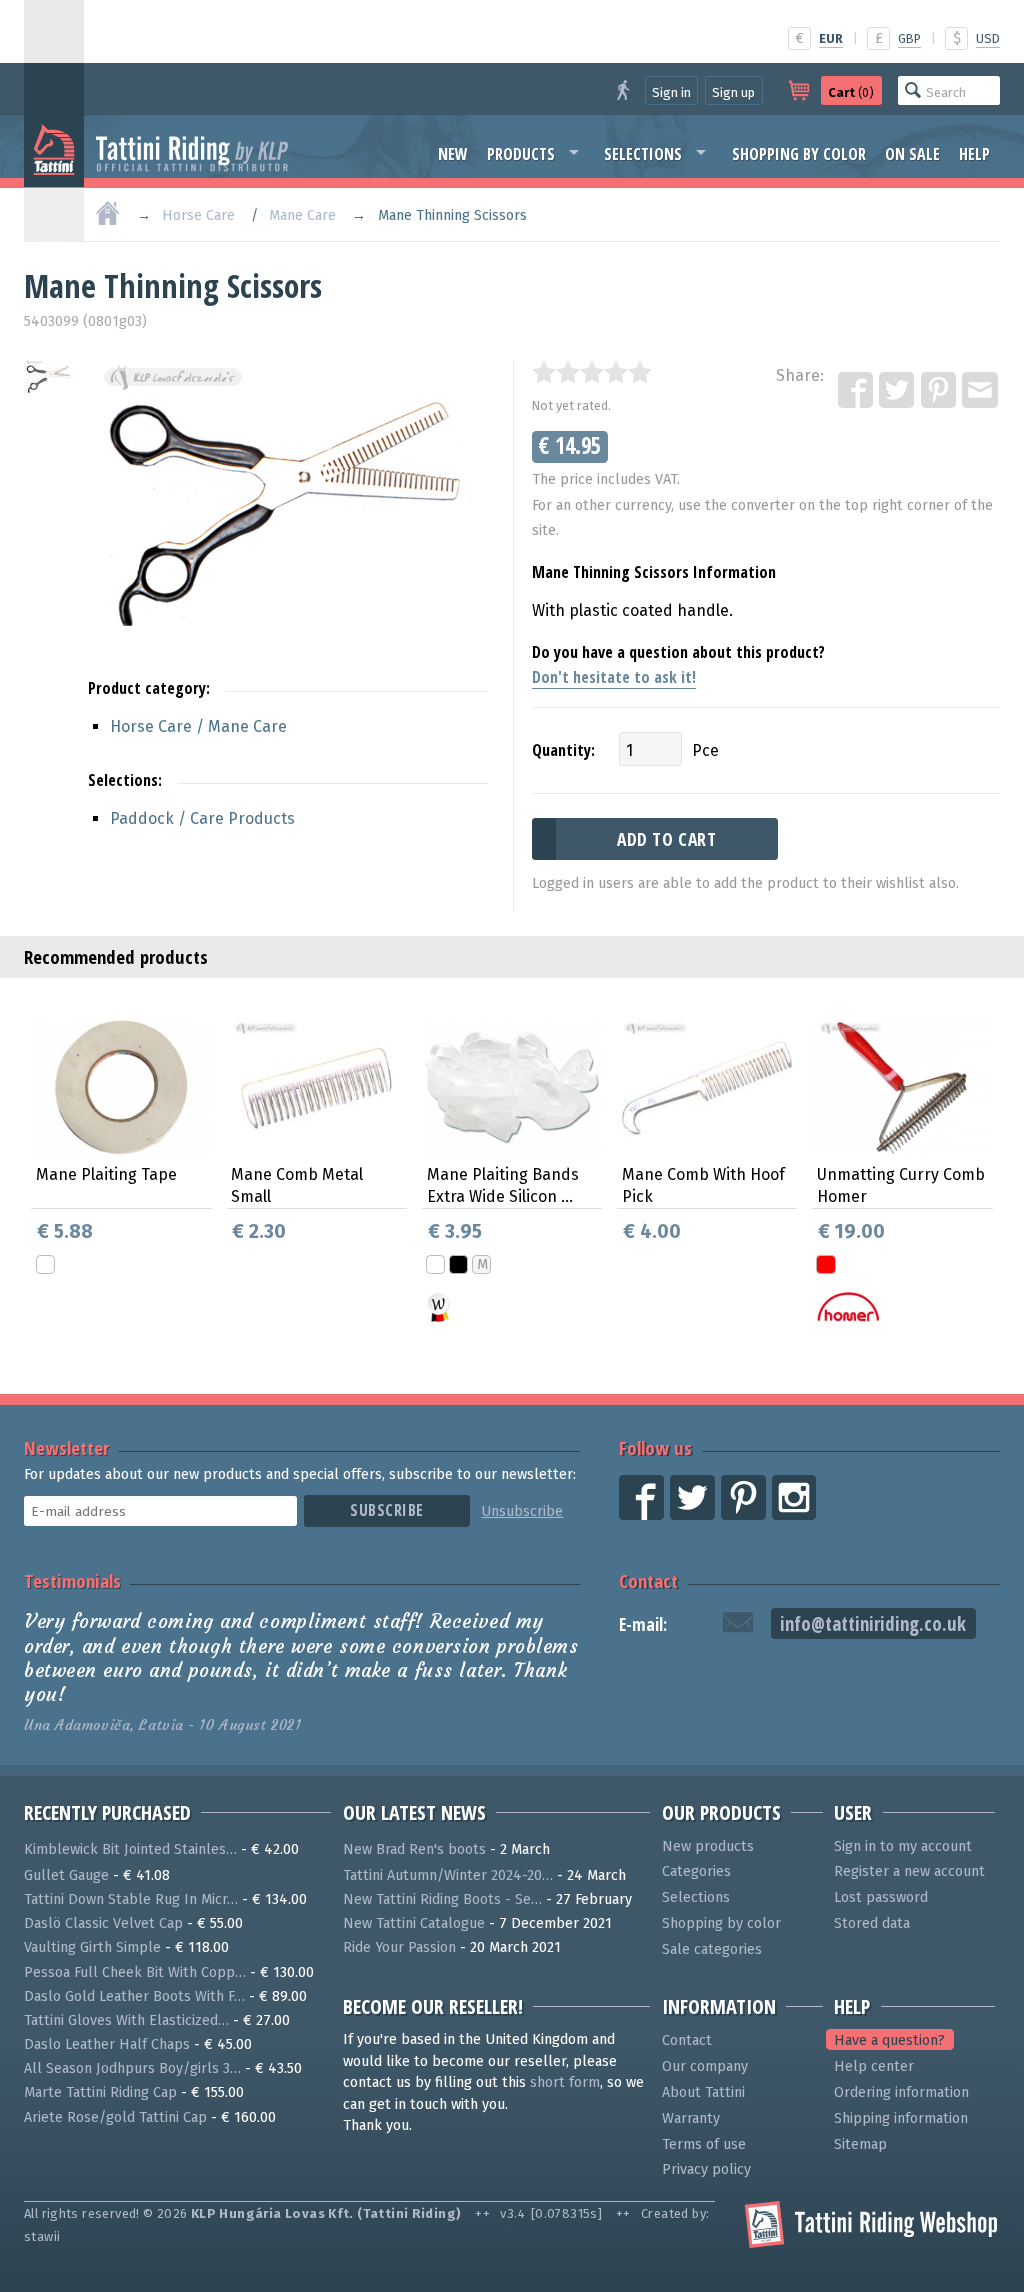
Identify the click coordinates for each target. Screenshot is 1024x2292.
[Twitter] (898, 391)
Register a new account (909, 1871)
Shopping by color (799, 154)
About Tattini (703, 2092)
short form (565, 2082)
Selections (643, 154)
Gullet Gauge (66, 1875)
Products (521, 154)
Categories (696, 1871)
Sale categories (712, 1949)
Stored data (872, 1923)
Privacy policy (706, 2169)
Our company (705, 2066)
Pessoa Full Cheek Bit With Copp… (135, 1972)
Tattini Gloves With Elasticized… (126, 2020)
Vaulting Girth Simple (92, 1947)
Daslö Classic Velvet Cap (103, 1923)
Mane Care (302, 215)
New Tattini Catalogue (414, 1923)
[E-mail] (981, 391)
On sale (912, 154)
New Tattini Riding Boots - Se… (442, 1899)
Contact (648, 1580)
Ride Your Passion (399, 1947)
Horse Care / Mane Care (198, 726)
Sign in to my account (903, 1846)
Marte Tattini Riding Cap (100, 2092)
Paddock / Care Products (202, 818)
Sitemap (860, 2144)
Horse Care (198, 215)
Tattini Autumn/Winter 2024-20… (448, 1875)
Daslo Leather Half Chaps (107, 2044)
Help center (874, 2066)
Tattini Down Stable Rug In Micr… (131, 1899)
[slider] (592, 372)
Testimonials (72, 1580)
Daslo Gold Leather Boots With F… (134, 1996)
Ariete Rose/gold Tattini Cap (115, 2117)
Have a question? (889, 2040)
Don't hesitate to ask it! (614, 677)
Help (974, 154)
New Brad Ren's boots (414, 1849)
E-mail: (643, 1624)
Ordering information (901, 2092)
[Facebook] (857, 391)
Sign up (733, 92)
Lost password (881, 1897)
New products (708, 1846)
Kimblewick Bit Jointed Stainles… (130, 1849)
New (453, 154)
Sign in (671, 92)
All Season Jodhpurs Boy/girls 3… (132, 2068)
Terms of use (704, 2144)
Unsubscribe (522, 1511)
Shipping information (901, 2118)
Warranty (691, 2118)
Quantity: (563, 750)
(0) (851, 92)
